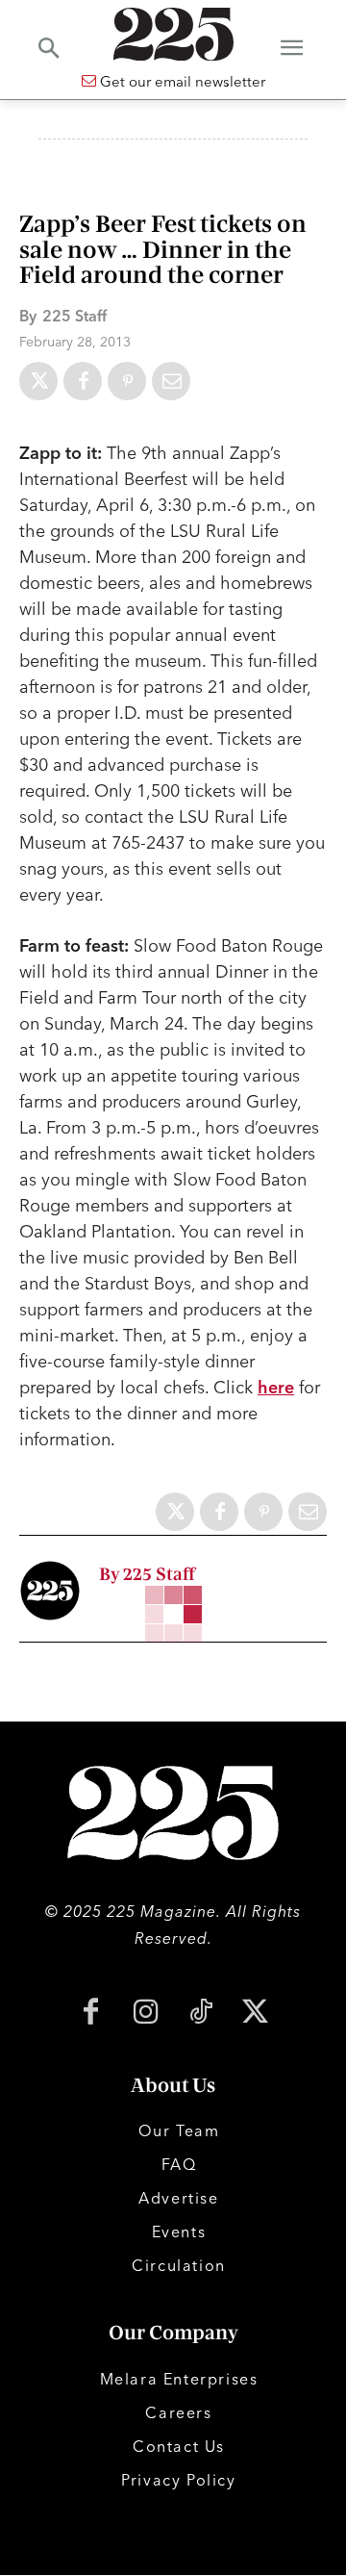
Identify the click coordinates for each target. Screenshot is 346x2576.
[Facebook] (83, 381)
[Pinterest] (127, 381)
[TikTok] (200, 2014)
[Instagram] (146, 2014)
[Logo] (173, 34)
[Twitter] (38, 381)
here (276, 1387)
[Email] (171, 381)
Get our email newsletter (181, 81)
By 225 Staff (147, 1575)
